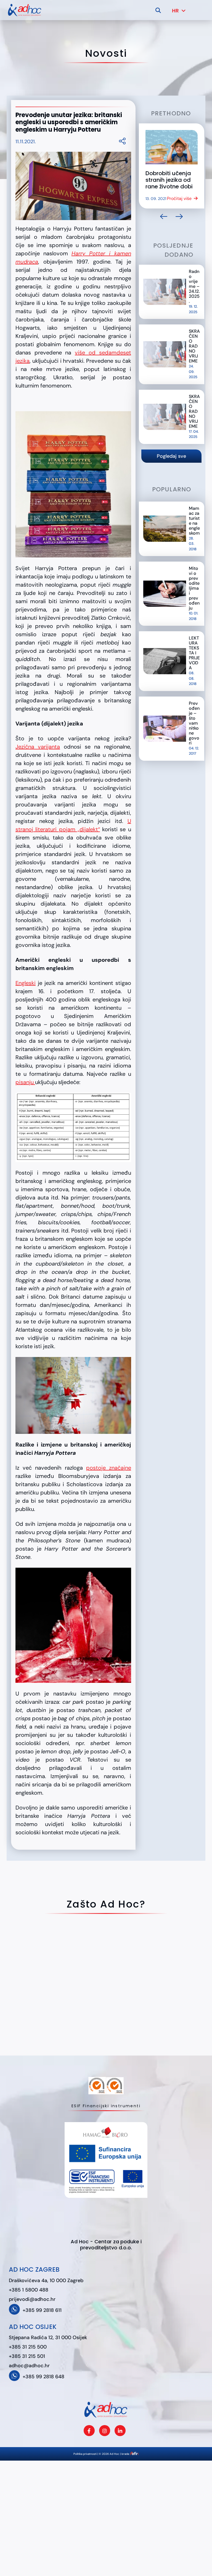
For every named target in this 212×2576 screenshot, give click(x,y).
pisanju (25, 1082)
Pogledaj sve (171, 456)
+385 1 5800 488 (29, 2290)
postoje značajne (109, 1468)
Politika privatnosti (85, 2454)
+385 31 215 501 (27, 2356)
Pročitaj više (179, 198)
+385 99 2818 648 (43, 2377)
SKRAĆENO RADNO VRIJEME (194, 346)
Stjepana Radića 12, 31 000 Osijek (48, 2337)
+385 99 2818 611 (42, 2310)
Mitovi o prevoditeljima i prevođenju (194, 588)
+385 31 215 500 (28, 2347)
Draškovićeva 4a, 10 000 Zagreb (46, 2280)
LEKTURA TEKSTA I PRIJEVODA (194, 653)
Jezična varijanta (38, 747)
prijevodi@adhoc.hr (32, 2299)
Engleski (26, 983)
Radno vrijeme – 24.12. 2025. (194, 286)
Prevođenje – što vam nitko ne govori (194, 723)
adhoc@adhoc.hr (29, 2366)
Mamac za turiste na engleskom (194, 521)
